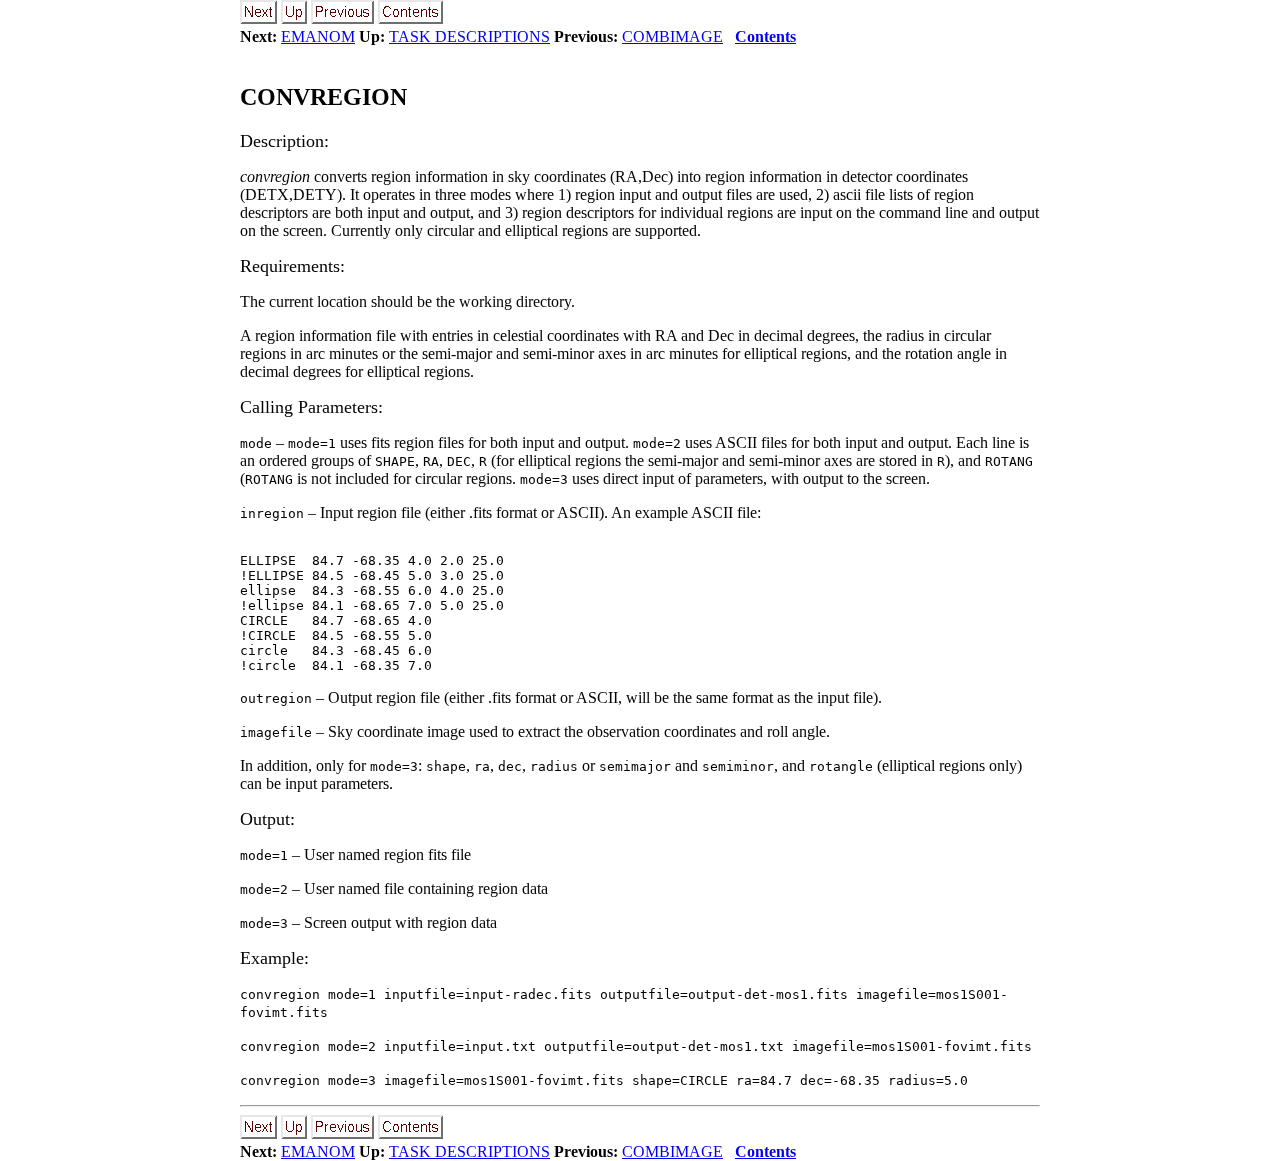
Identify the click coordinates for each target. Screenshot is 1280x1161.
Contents (765, 36)
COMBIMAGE (672, 36)
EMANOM (318, 36)
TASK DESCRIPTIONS (469, 36)
